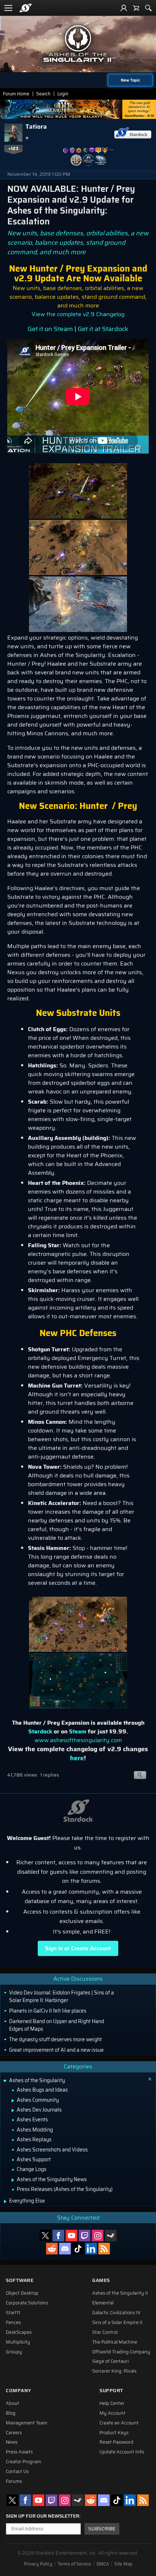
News (12, 2442)
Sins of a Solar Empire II (117, 2323)
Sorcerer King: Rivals (114, 2371)
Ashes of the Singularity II (120, 2293)
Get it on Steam (50, 329)
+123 (13, 149)
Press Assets (19, 2452)
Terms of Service (74, 2564)
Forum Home (16, 94)
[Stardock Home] (26, 8)
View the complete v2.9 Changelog (78, 314)
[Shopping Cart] (136, 8)
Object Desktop (22, 2293)
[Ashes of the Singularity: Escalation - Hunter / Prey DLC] (78, 490)
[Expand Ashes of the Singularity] (5, 2081)
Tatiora (36, 127)
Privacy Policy (38, 2564)
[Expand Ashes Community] (13, 2101)
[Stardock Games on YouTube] (71, 2236)
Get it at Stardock (103, 329)
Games (101, 2280)
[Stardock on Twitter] (45, 2236)
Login (63, 94)
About (13, 2403)
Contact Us (17, 2472)
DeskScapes (19, 2332)
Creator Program (23, 2462)
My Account (112, 2413)
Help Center (112, 2403)
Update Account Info (122, 2452)
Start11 (13, 2313)
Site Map (123, 2564)
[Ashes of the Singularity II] (78, 44)
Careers (14, 2433)
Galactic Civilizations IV (116, 2313)
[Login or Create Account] (124, 8)
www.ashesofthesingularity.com (78, 1740)
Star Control (105, 2332)
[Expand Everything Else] (5, 2201)
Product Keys (114, 2433)
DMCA (103, 2564)
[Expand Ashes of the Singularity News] (13, 2180)
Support (111, 2391)
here (77, 1758)
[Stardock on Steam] (111, 2236)
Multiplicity (18, 2342)
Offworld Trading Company (121, 2352)
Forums (14, 2481)
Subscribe (102, 2529)
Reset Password (116, 2442)
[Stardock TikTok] (78, 2249)
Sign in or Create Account (78, 1948)
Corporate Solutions (27, 2303)
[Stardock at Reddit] (52, 2249)
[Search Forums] (148, 8)
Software (20, 2280)
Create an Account (119, 2423)
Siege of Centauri (110, 2361)
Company (19, 2391)
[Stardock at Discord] (65, 2249)
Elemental (103, 2303)
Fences (13, 2323)
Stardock (40, 1731)
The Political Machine (115, 2342)
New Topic (130, 80)
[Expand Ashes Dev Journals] (13, 2110)
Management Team (26, 2423)
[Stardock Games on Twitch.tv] (85, 2236)
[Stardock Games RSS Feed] (104, 2249)
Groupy (14, 2352)
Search (43, 94)
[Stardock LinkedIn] (91, 2249)
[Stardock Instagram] (98, 2236)
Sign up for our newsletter (42, 2516)
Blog (11, 2413)
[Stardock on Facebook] (58, 2236)
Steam (78, 1731)
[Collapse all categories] (150, 2079)
